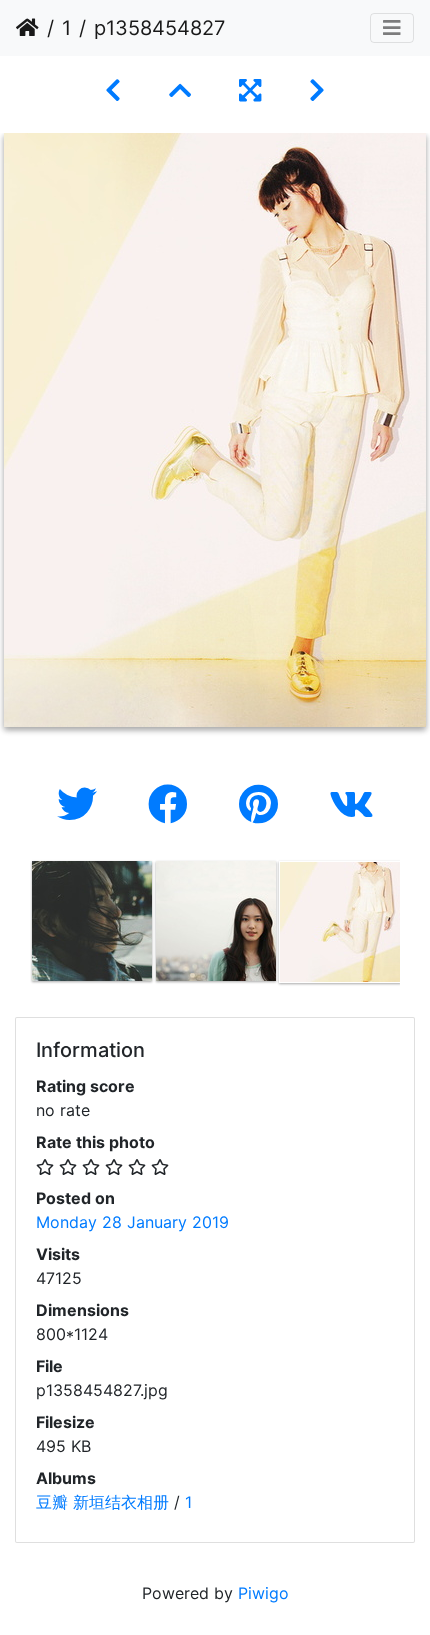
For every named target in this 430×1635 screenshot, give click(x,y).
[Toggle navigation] (392, 28)
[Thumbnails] (180, 90)
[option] (92, 921)
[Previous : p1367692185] (113, 90)
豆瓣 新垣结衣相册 (102, 1502)
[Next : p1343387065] (317, 90)
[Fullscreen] (250, 90)
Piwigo (263, 1593)
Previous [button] (15, 926)
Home (27, 28)
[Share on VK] (351, 804)
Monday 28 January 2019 (132, 1222)
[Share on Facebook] (173, 804)
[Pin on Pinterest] (264, 804)
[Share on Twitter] (82, 804)
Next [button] (415, 926)
